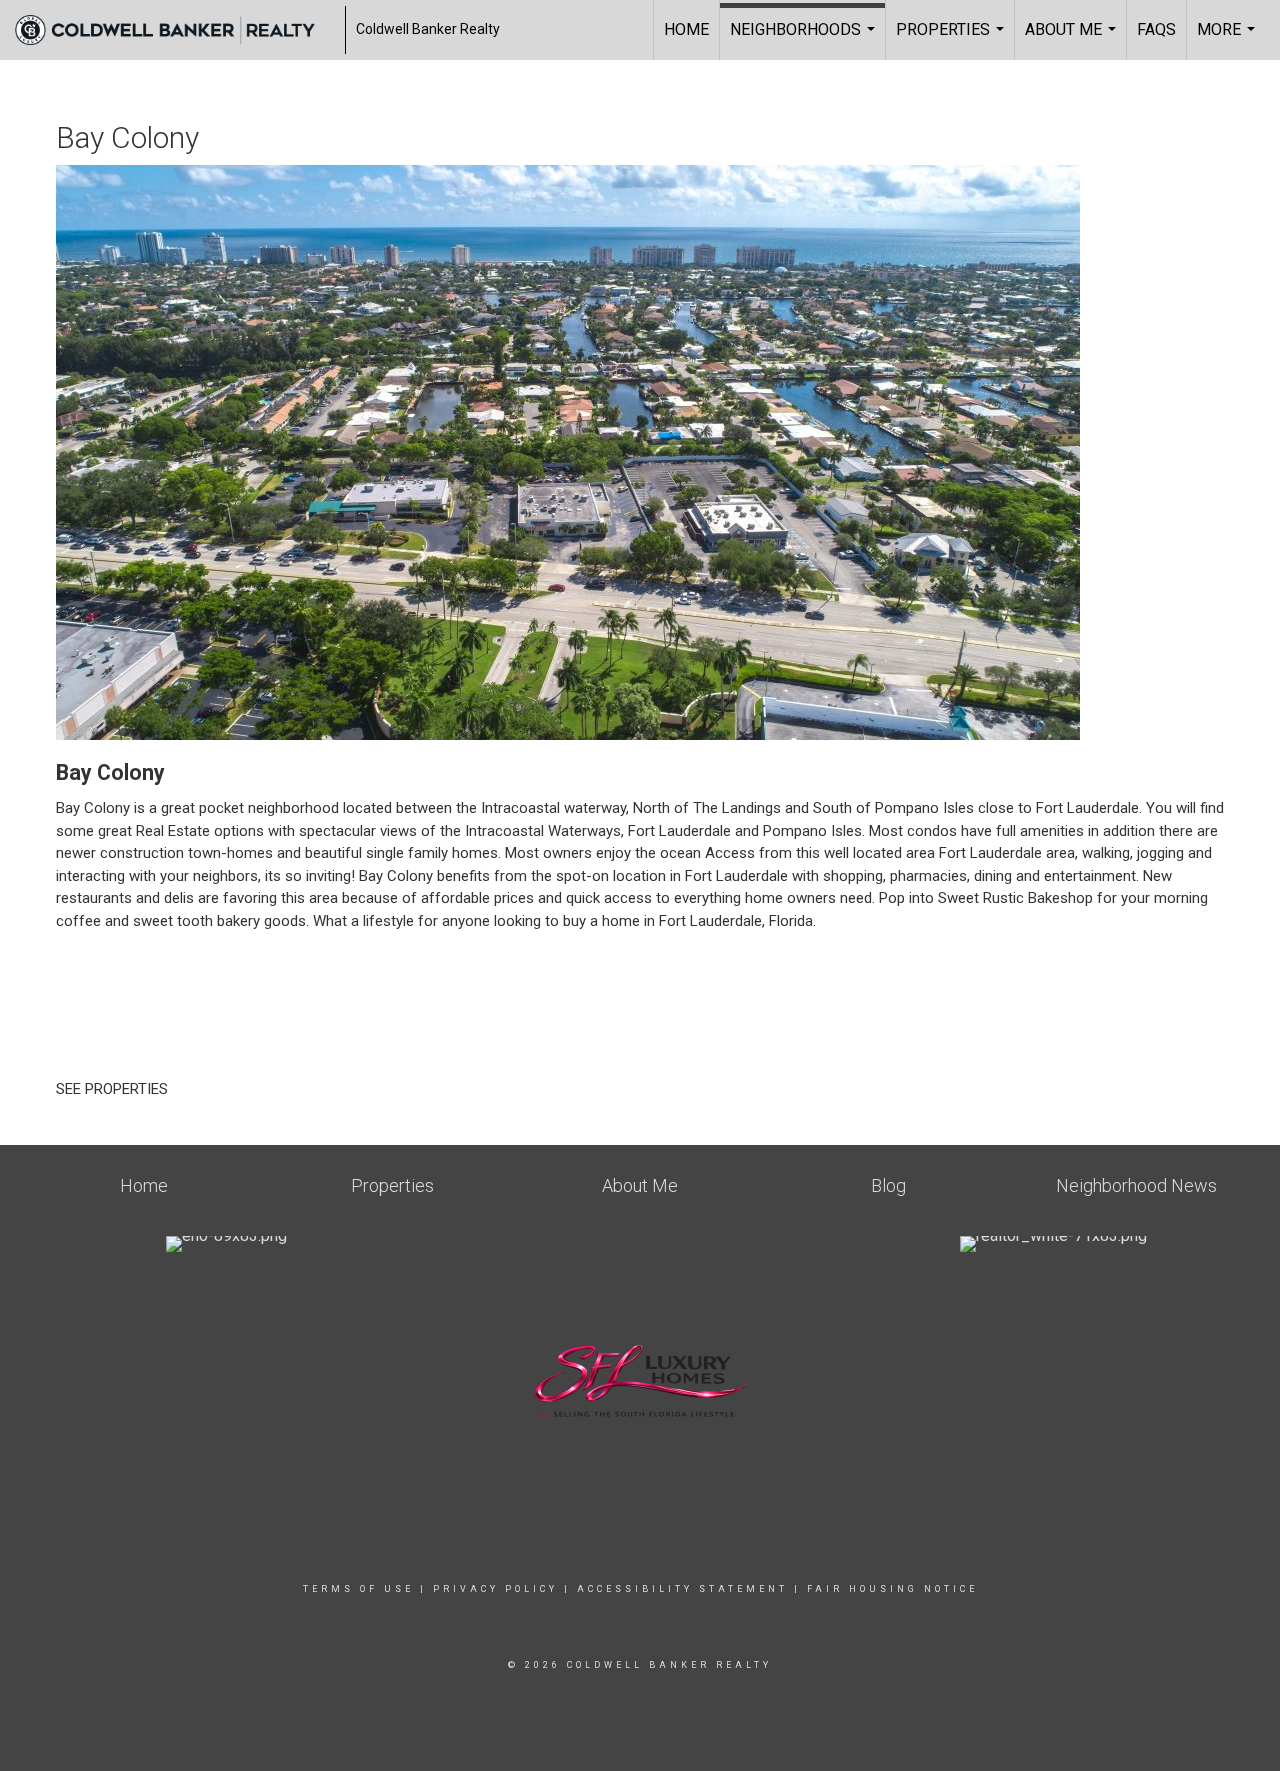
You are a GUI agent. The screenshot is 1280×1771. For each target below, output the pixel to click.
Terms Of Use (358, 1589)
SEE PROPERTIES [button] (114, 1089)
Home (686, 29)
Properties (952, 40)
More (1228, 40)
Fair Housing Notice (892, 1589)
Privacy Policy (495, 1589)
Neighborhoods (805, 40)
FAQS (1156, 29)
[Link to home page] (175, 30)
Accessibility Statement (682, 1589)
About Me (1073, 40)
